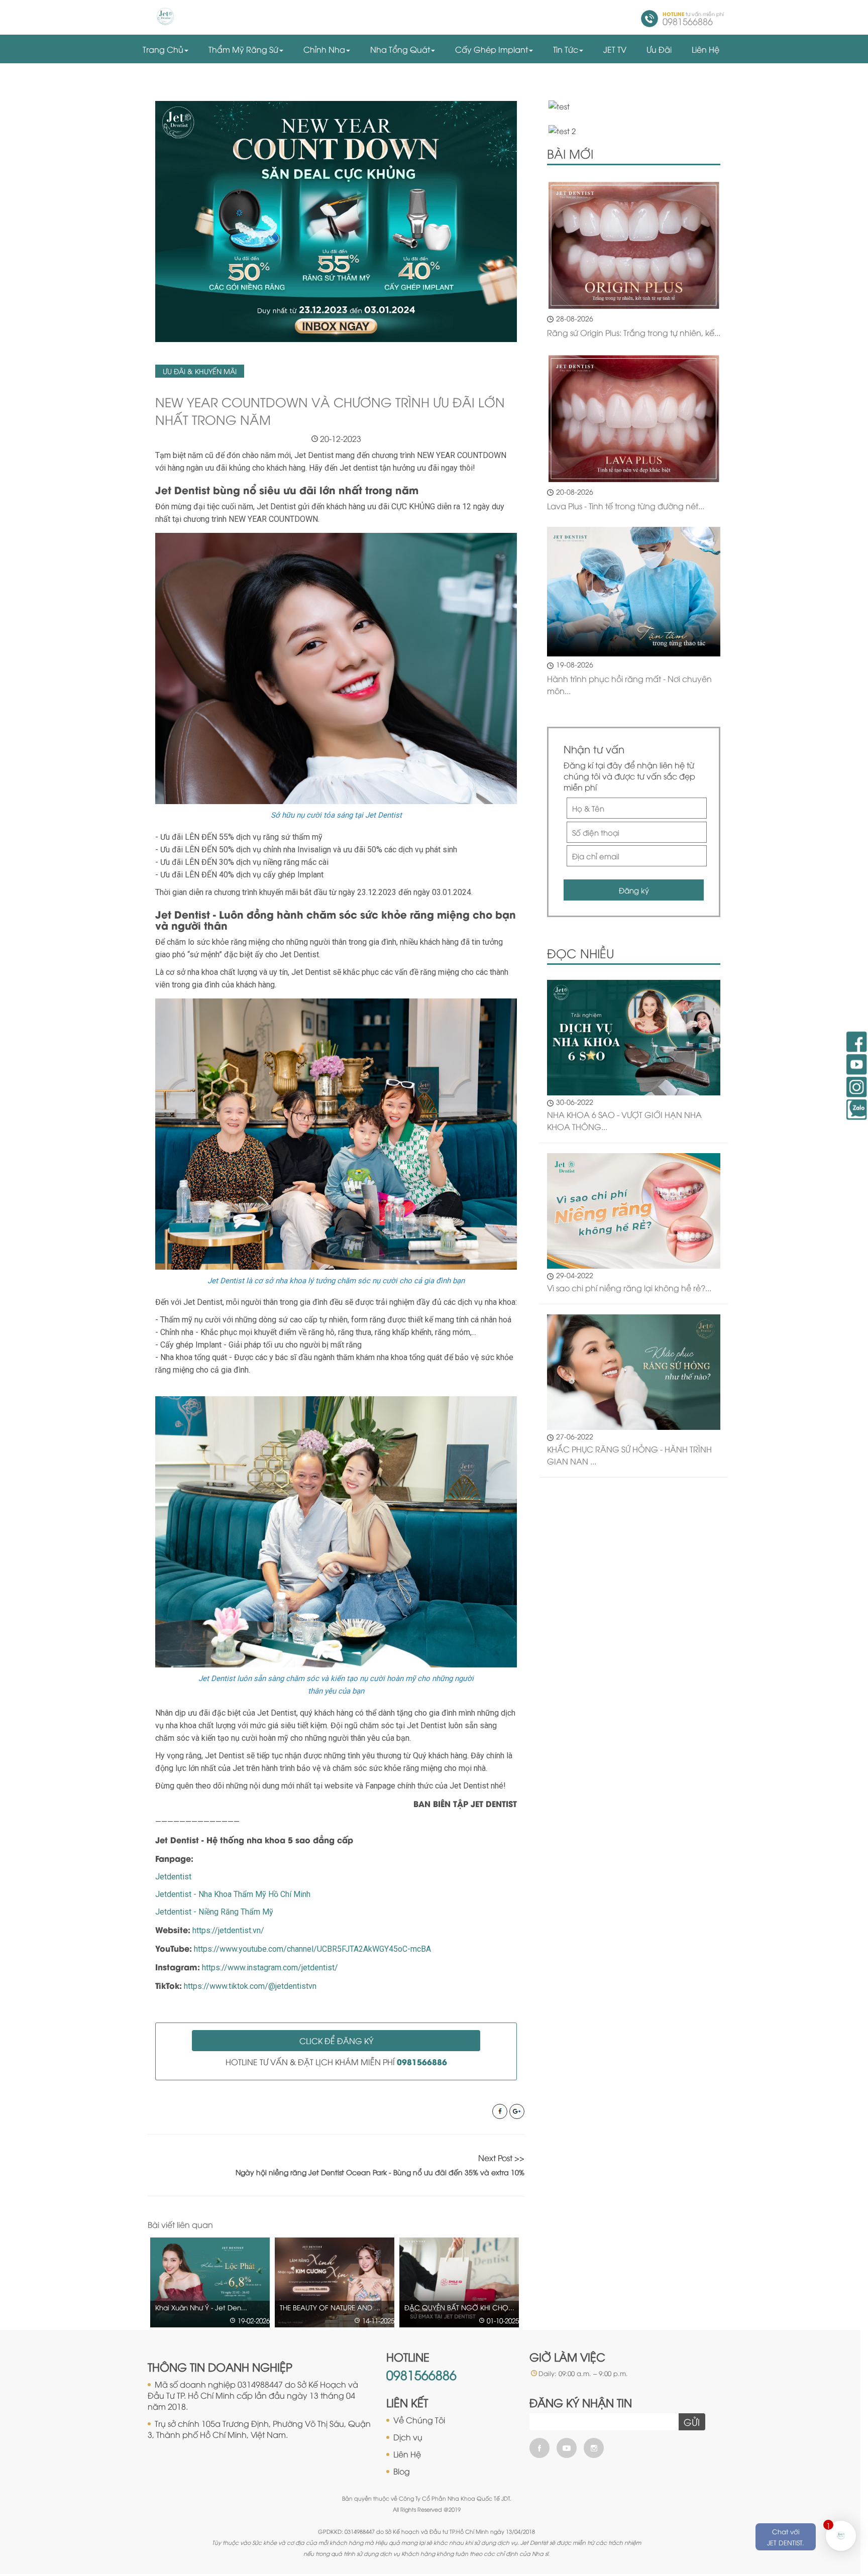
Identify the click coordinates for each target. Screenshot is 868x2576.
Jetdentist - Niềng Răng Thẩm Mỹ (214, 1912)
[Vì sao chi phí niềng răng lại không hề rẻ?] (634, 1209)
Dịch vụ (408, 2437)
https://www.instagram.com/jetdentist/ (270, 1968)
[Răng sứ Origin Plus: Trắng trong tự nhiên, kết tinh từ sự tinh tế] (634, 245)
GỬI (692, 2422)
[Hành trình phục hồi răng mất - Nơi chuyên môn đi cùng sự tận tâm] (634, 592)
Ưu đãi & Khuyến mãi (200, 371)
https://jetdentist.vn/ (228, 1930)
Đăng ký (634, 890)
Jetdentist (173, 1877)
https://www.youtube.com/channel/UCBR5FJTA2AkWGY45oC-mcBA (312, 1949)
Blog (402, 2471)
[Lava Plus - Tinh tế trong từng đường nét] (634, 419)
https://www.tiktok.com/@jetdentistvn (250, 1986)
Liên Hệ (407, 2454)
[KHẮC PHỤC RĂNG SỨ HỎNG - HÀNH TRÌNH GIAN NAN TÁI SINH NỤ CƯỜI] (634, 1371)
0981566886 (421, 2374)
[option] (214, 2282)
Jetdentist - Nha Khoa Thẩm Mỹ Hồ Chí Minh (233, 1894)
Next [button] (519, 2225)
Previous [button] (498, 2225)
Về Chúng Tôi (419, 2420)
